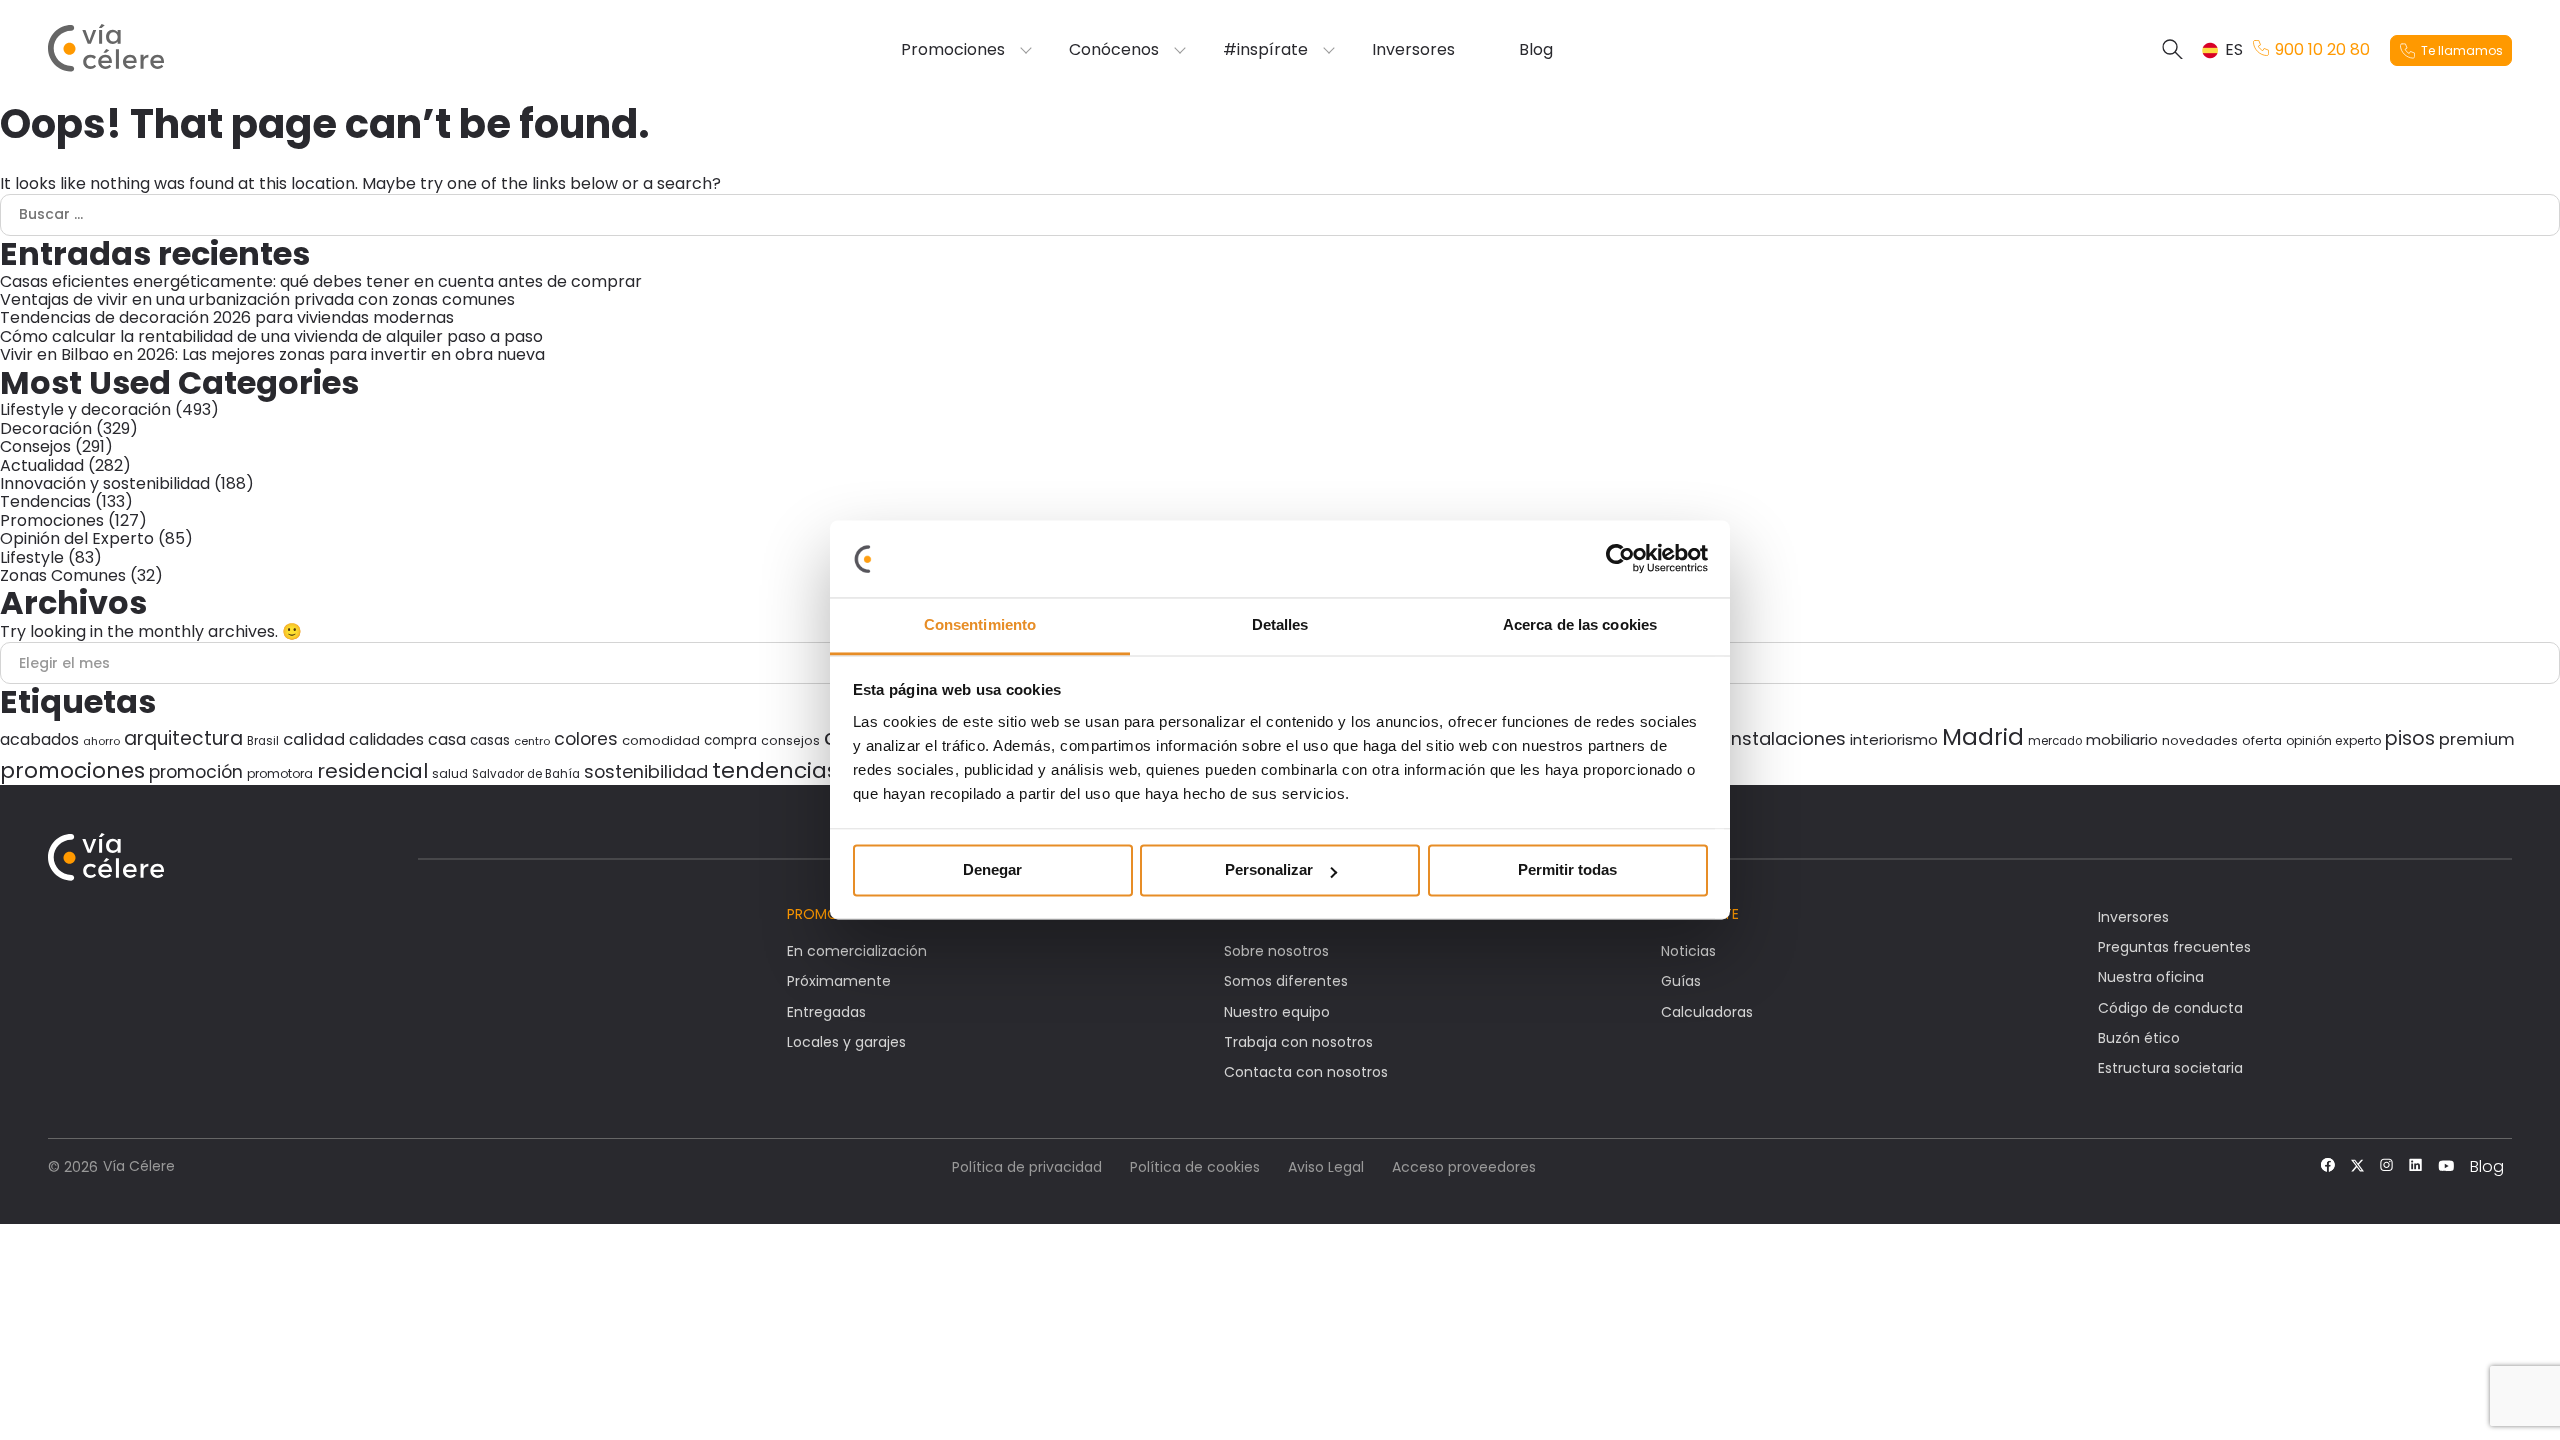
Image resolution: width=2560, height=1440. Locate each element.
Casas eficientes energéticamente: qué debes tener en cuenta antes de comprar (321, 281)
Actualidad (42, 465)
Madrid (1983, 737)
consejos (790, 740)
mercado (2055, 741)
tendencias (775, 770)
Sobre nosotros (1276, 951)
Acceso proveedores (1464, 1167)
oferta (2262, 740)
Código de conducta (2170, 1008)
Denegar (992, 870)
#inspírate (1265, 50)
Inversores (1413, 50)
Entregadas (826, 1012)
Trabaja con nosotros (1298, 1042)
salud (450, 773)
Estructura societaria (2170, 1068)
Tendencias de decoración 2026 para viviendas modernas (229, 317)
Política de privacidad (1027, 1167)
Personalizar (1269, 870)
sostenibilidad (646, 771)
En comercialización (857, 951)
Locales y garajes (846, 1042)
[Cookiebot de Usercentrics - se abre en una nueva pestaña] (1620, 559)
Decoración (46, 428)
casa (447, 739)
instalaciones (1786, 738)
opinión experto (2333, 740)
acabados (39, 739)
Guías (1681, 981)
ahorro (101, 741)
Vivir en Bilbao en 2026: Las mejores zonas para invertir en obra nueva (274, 354)
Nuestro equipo (1277, 1012)
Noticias (1688, 951)
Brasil (263, 741)
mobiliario (2122, 739)
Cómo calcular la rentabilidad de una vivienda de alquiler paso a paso (273, 336)
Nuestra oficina (2151, 977)
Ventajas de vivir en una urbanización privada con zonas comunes (259, 299)
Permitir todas (1567, 870)
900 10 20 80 (2322, 50)
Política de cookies (1195, 1167)
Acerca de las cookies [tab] (1580, 624)
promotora (280, 773)
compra (730, 740)
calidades (386, 739)
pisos (2410, 738)
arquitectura (183, 738)
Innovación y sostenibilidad (105, 483)
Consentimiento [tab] (980, 624)
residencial (372, 771)
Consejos (35, 446)
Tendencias (45, 501)
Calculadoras (1707, 1012)
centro (532, 741)
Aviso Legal (1326, 1167)
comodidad (661, 740)
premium (2477, 739)
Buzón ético (2139, 1038)
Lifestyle (32, 557)
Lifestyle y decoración (85, 409)
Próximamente (839, 981)
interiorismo (1894, 739)
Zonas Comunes (63, 575)
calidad (314, 739)
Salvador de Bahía (526, 774)
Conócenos (1114, 50)
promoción (196, 772)
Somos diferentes (1286, 981)
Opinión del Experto (77, 538)
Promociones (953, 50)
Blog (1536, 50)
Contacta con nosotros (1306, 1072)
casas (490, 740)
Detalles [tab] (1280, 624)
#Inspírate (1700, 914)
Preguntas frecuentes (2174, 947)
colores (586, 739)
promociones (72, 770)
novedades (2200, 740)
